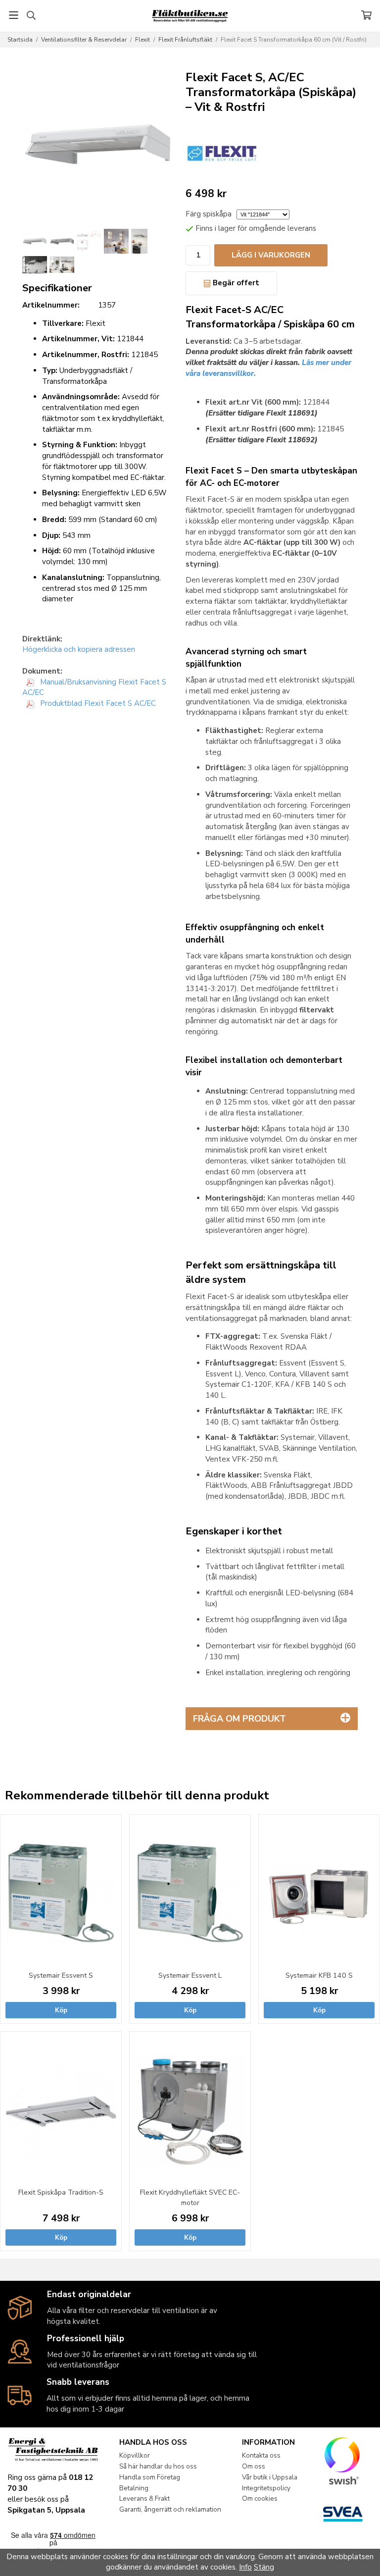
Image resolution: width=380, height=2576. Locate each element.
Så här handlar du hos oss (158, 2466)
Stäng (264, 2567)
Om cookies (260, 2498)
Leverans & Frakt (144, 2498)
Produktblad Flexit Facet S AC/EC (97, 703)
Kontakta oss (261, 2455)
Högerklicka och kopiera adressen (79, 649)
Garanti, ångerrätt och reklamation (170, 2509)
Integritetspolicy (266, 2488)
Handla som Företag (150, 2477)
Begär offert (235, 283)
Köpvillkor (135, 2455)
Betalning (134, 2488)
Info (245, 2567)
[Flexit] (223, 154)
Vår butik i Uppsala (270, 2477)
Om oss (254, 2466)
